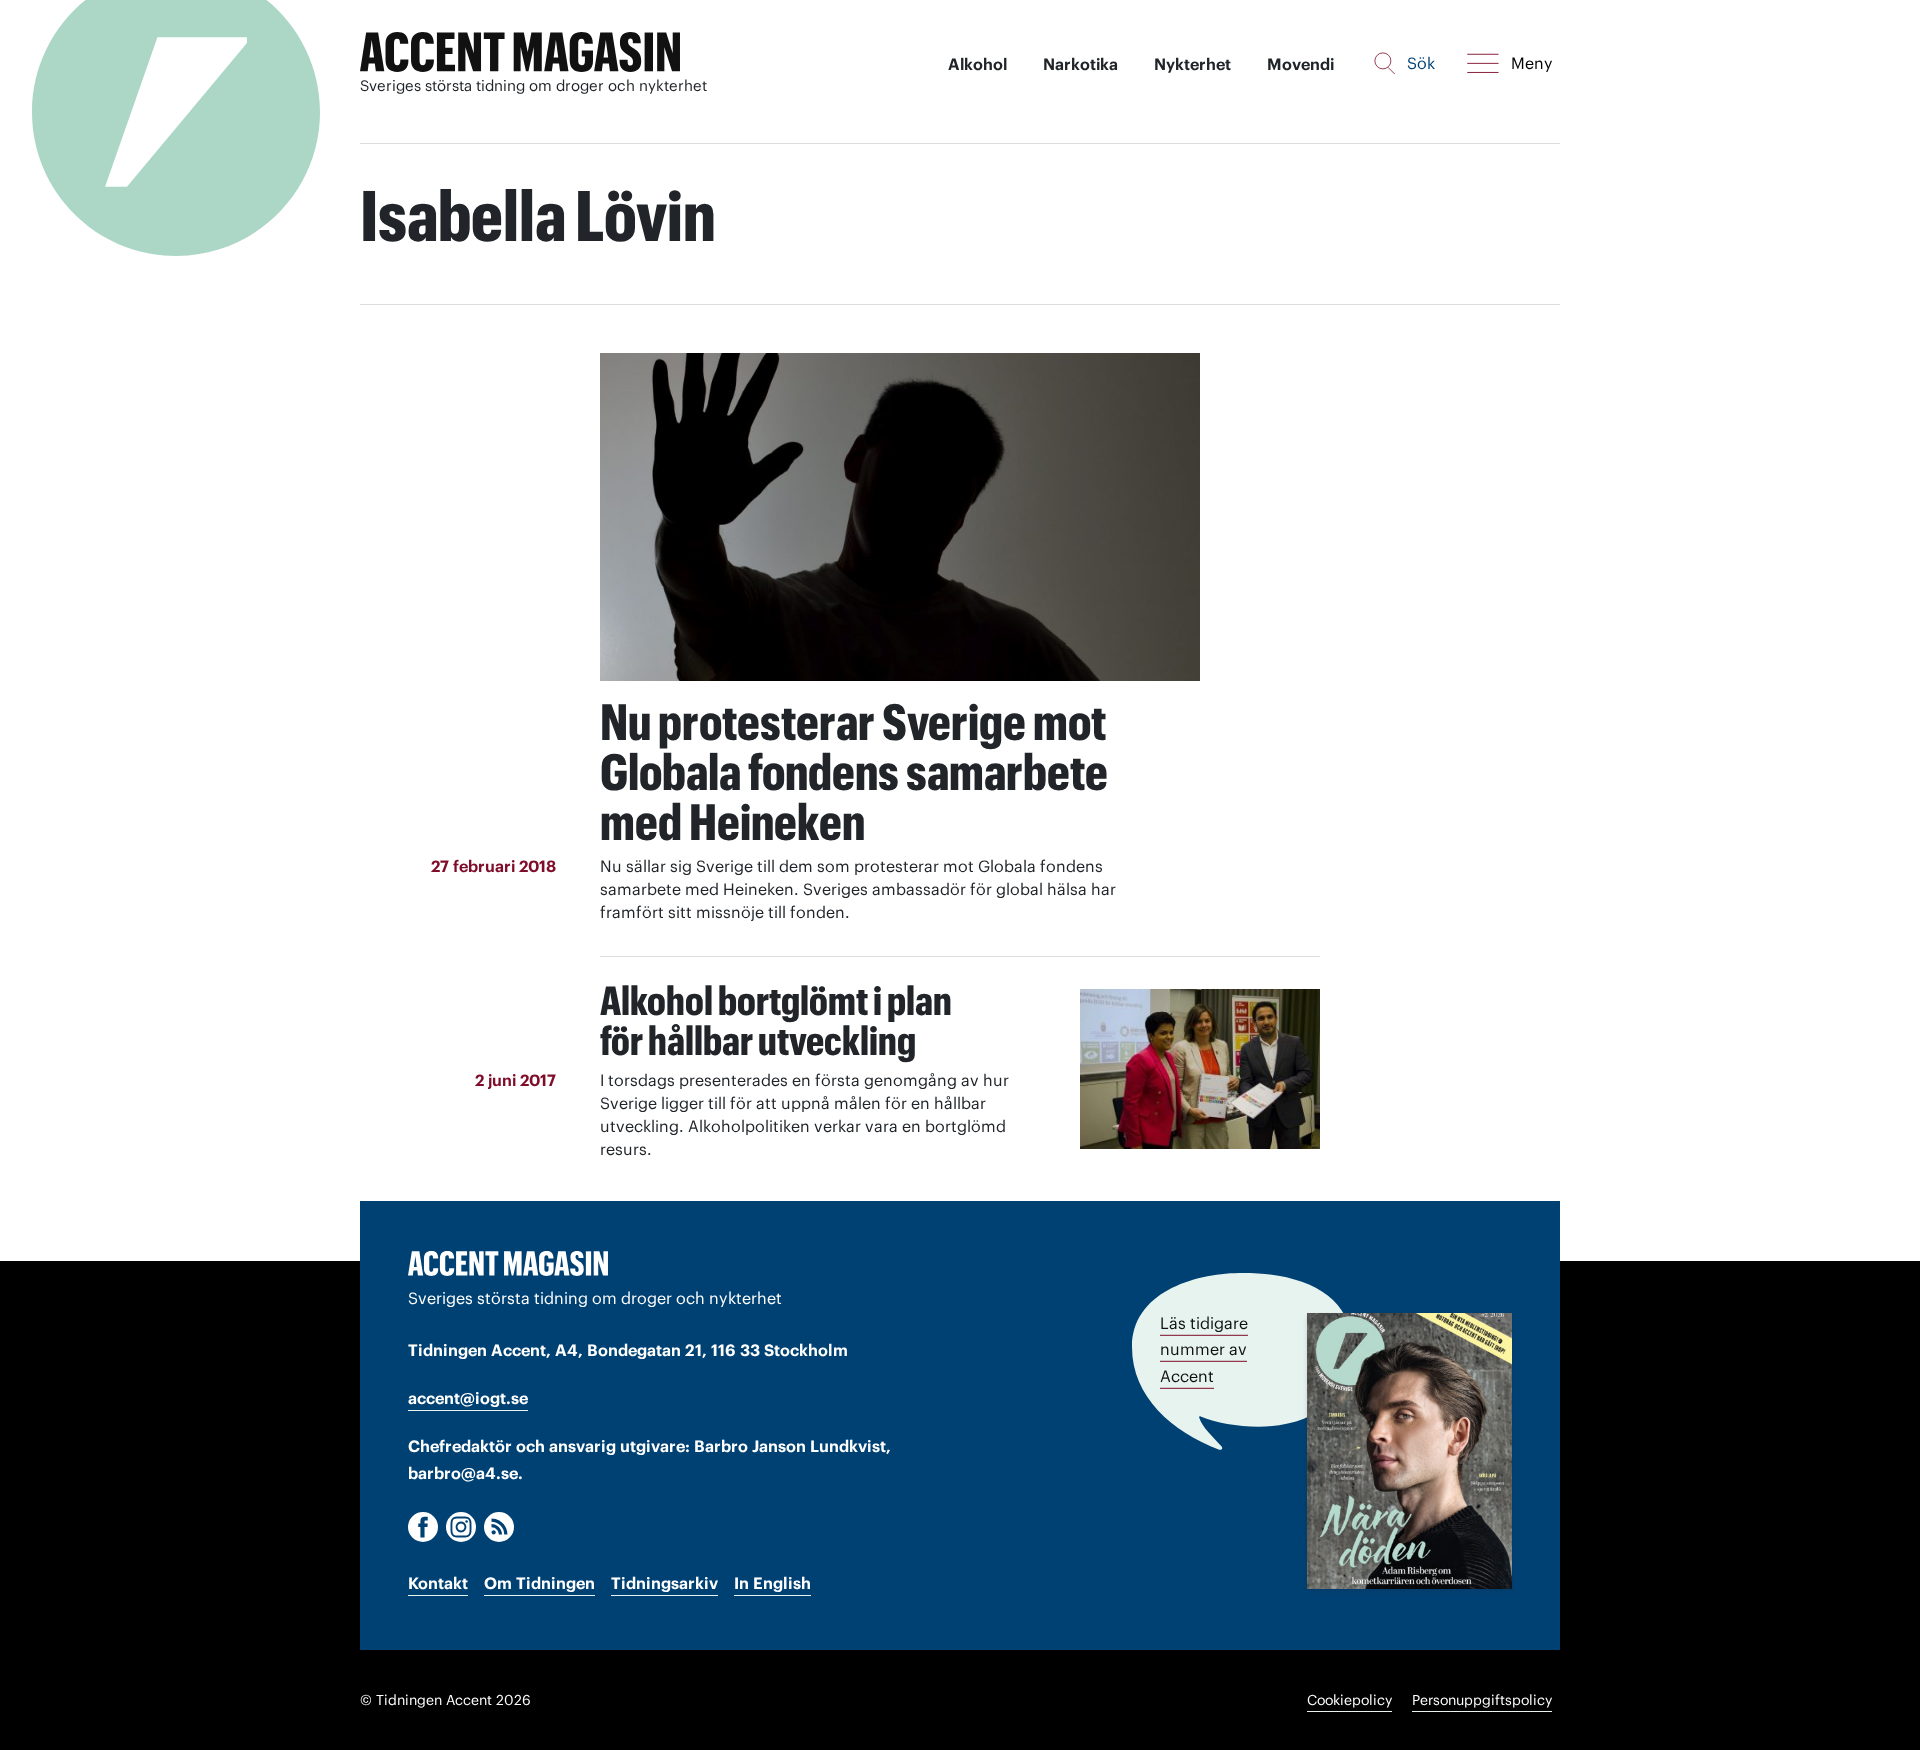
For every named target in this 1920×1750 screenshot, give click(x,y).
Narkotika (1080, 64)
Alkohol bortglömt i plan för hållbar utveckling (776, 1020)
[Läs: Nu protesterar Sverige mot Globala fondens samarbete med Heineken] (900, 517)
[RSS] (499, 1527)
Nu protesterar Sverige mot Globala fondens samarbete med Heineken (854, 772)
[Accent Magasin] (520, 52)
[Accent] (508, 1263)
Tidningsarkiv (664, 1583)
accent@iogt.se (468, 1398)
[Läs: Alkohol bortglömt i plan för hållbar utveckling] (1200, 1069)
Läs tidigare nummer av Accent (1204, 1349)
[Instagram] (461, 1527)
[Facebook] (423, 1527)
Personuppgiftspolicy (1482, 1700)
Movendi (1300, 64)
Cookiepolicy (1349, 1700)
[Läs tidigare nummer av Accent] (1409, 1450)
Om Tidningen (539, 1583)
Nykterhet (1192, 64)
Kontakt (438, 1583)
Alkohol (977, 64)
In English (772, 1583)
